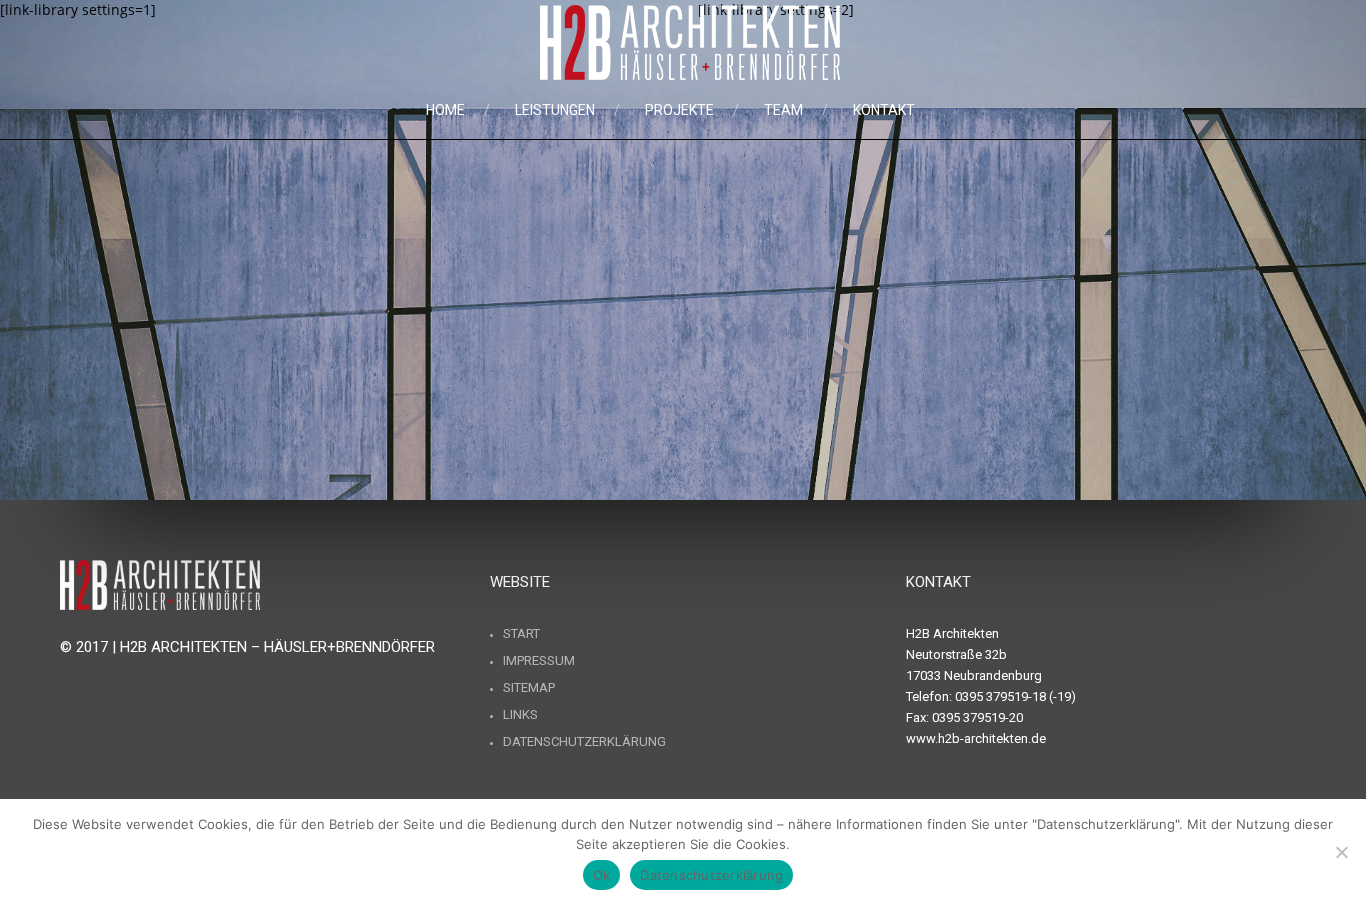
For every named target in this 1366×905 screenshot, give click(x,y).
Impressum (539, 660)
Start (521, 633)
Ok (602, 875)
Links (520, 714)
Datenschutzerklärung (584, 741)
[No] (1341, 852)
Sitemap (529, 687)
